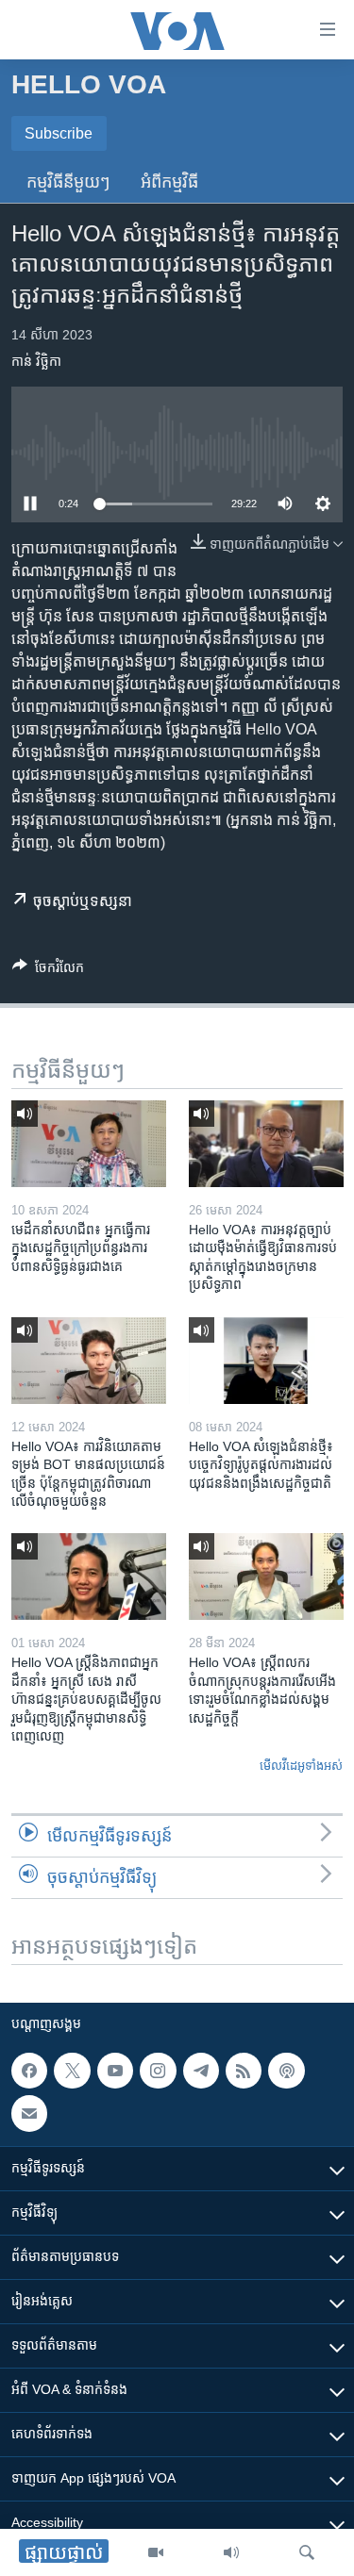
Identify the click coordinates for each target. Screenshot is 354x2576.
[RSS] (244, 2071)
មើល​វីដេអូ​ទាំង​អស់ (301, 1766)
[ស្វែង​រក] (307, 2552)
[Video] (156, 2552)
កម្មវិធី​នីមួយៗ (68, 182)
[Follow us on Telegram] (201, 2071)
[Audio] (231, 2552)
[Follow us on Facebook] (29, 2071)
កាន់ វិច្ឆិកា (36, 361)
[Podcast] (286, 2071)
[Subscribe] (29, 2113)
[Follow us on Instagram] (158, 2071)
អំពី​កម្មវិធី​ (169, 182)
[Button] (48, 971)
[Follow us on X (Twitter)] (72, 2071)
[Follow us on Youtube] (115, 2071)
